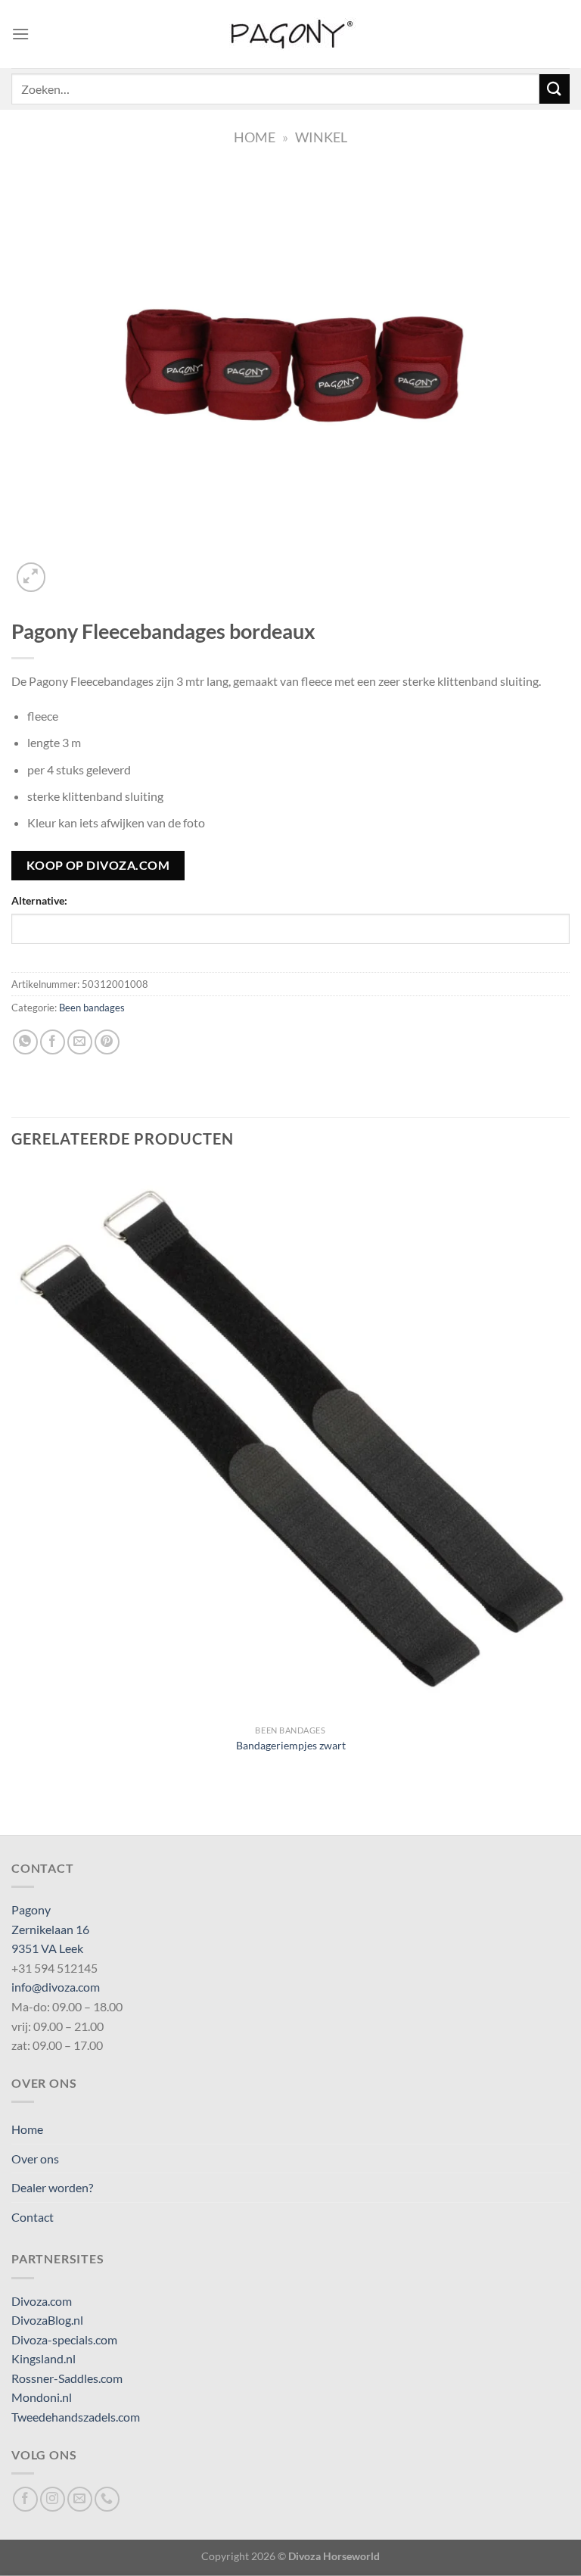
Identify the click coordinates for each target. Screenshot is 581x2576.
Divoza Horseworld (334, 2556)
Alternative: (39, 900)
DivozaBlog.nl (47, 2320)
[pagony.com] (290, 34)
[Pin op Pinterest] (107, 1042)
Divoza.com (42, 2301)
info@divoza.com (56, 1987)
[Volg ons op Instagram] (53, 2499)
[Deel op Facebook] (53, 1042)
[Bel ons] (107, 2499)
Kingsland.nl (43, 2358)
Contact (33, 2217)
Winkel (321, 137)
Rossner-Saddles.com (67, 2378)
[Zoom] (31, 577)
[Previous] (19, 1808)
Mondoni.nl (42, 2397)
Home (255, 137)
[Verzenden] (555, 89)
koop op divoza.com (98, 865)
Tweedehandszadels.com (76, 2417)
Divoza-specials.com (64, 2339)
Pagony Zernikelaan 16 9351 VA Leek (50, 1929)
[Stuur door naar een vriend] (80, 1042)
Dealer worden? (52, 2187)
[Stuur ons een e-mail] (80, 2499)
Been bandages (92, 1008)
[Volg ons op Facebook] (25, 2499)
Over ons (35, 2159)
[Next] (68, 569)
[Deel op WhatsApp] (25, 1042)
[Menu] (20, 34)
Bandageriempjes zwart (291, 1745)
